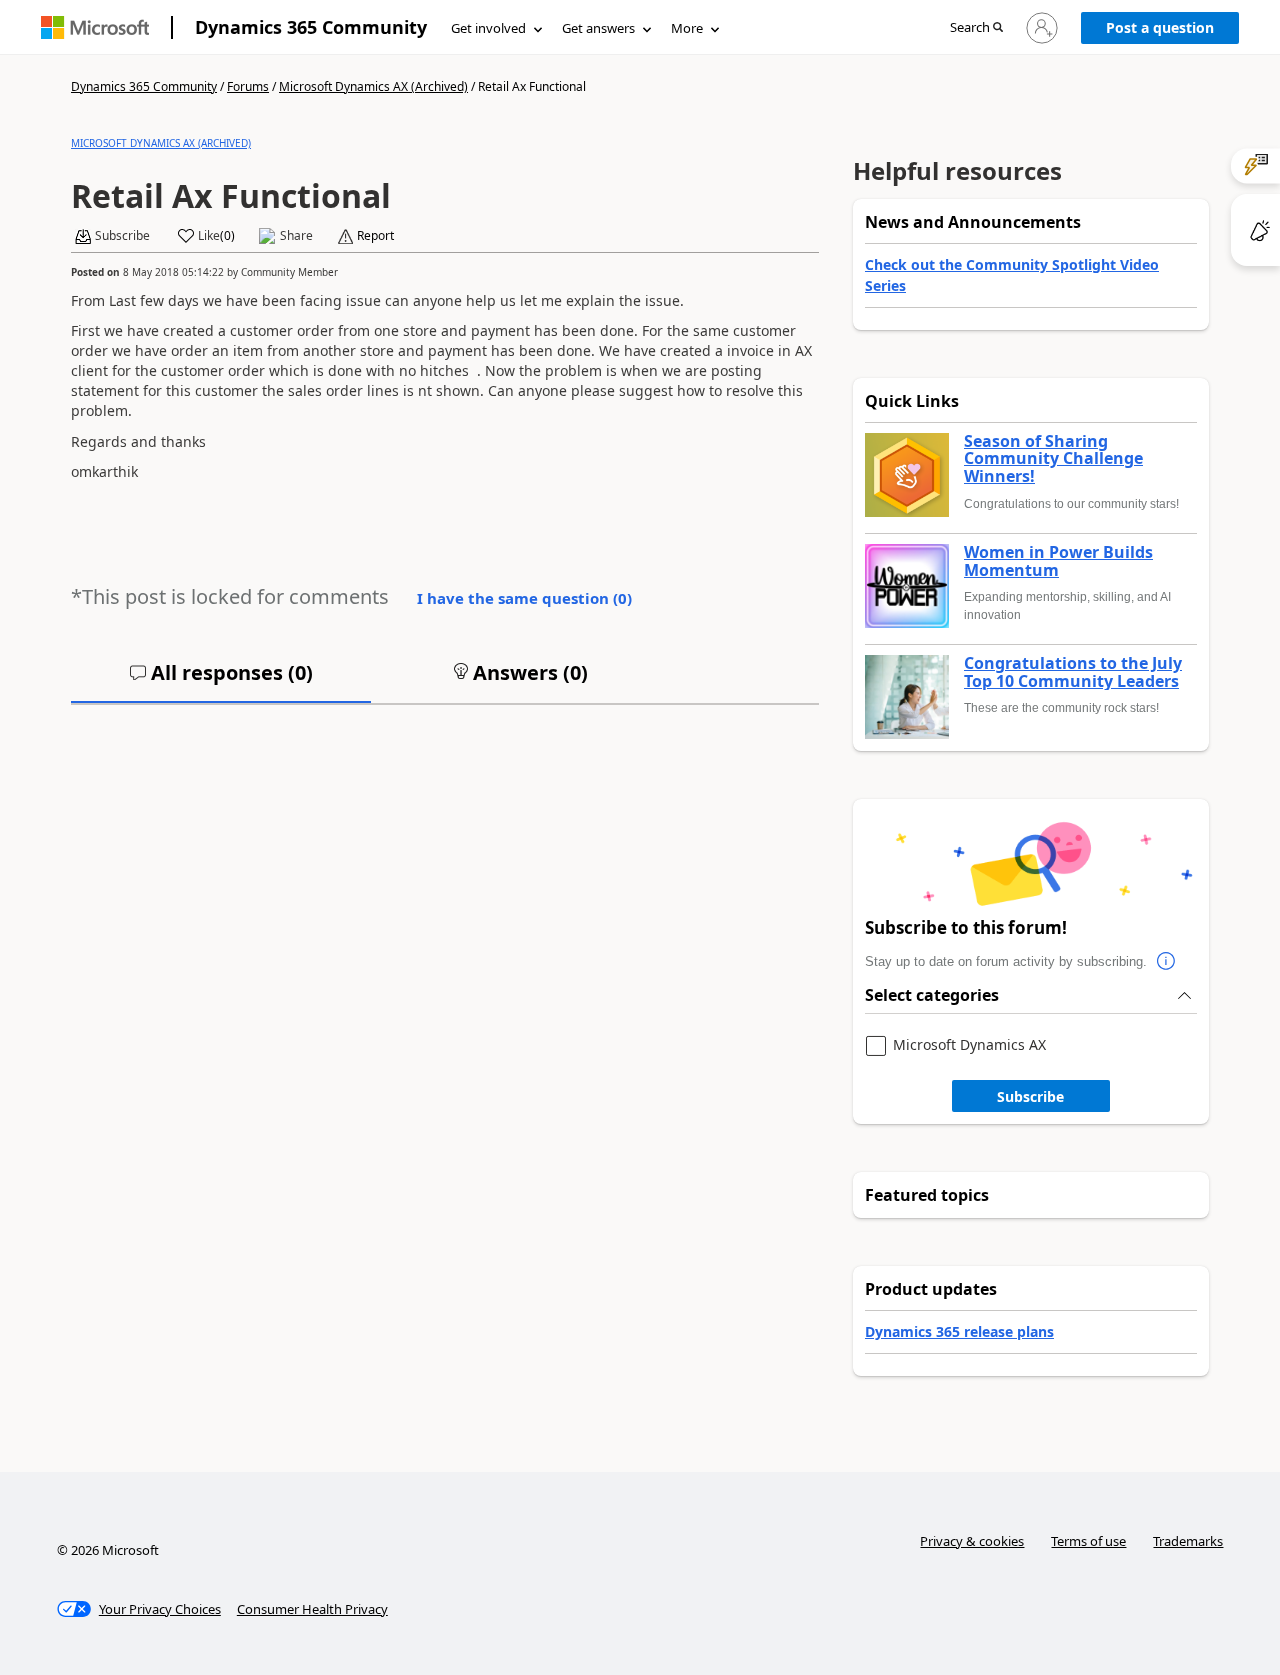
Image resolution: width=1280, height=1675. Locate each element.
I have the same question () (524, 598)
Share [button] (296, 236)
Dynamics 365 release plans (959, 1331)
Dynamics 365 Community (311, 27)
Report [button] (375, 236)
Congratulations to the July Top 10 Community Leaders (1073, 672)
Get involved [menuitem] (488, 28)
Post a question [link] (1160, 27)
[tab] (221, 681)
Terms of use (1088, 1541)
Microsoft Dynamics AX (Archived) (373, 86)
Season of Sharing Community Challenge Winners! (1053, 459)
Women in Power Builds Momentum (1058, 561)
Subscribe (1030, 1096)
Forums (248, 86)
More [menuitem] (687, 28)
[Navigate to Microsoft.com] (95, 27)
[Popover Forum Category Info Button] (1167, 962)
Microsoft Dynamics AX (969, 1045)
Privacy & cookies (972, 1541)
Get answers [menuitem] (598, 28)
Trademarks (1188, 1541)
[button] (976, 28)
